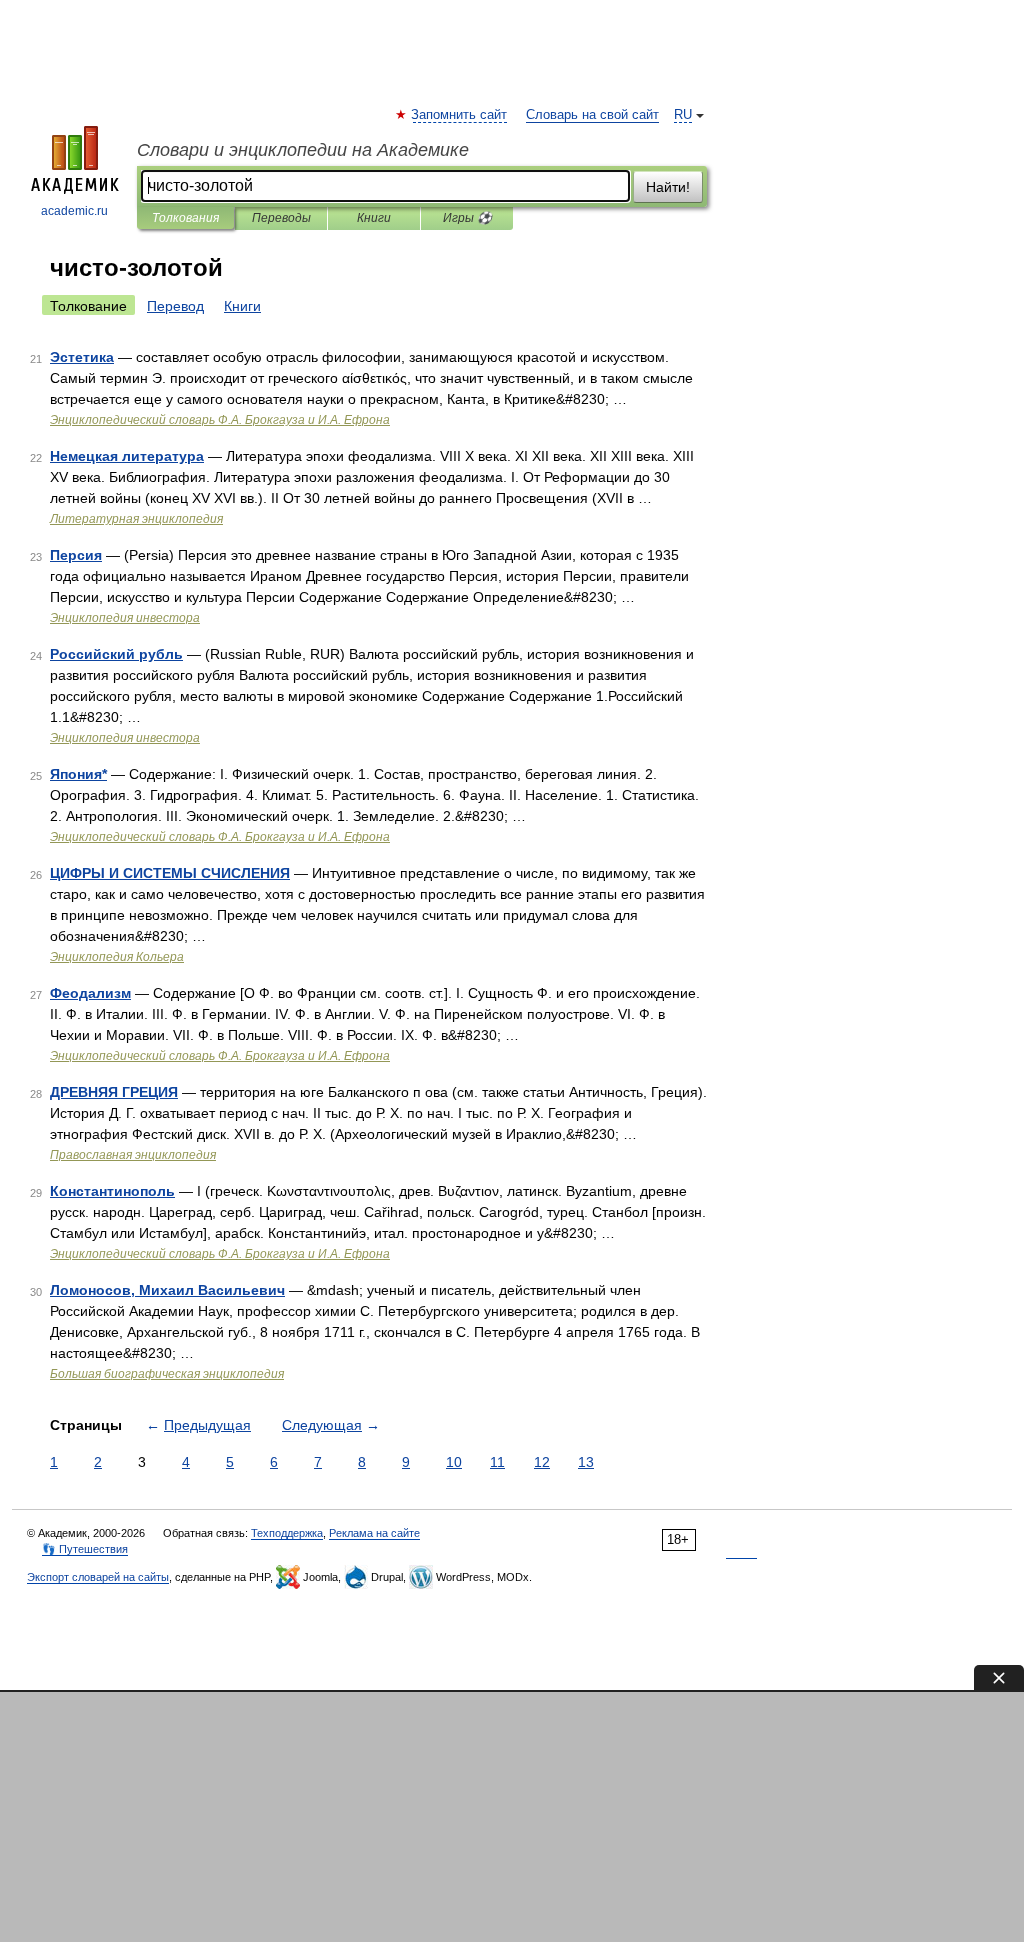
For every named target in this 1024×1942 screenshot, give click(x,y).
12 (542, 1462)
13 (586, 1462)
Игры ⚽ (467, 218)
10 (454, 1462)
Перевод (175, 306)
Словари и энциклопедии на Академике (303, 150)
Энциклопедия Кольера (117, 957)
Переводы (281, 218)
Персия (76, 555)
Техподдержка (287, 1533)
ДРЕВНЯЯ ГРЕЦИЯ (114, 1092)
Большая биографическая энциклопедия (167, 1374)
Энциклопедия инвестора (125, 618)
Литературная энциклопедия (136, 519)
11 (497, 1462)
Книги (374, 218)
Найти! (668, 187)
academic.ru (74, 211)
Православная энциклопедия (133, 1155)
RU (683, 115)
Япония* (78, 774)
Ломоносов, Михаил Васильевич (167, 1290)
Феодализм (90, 993)
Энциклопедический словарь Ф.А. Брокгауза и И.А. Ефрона (220, 420)
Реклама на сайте (374, 1533)
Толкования (185, 218)
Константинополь (112, 1191)
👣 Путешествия (85, 1549)
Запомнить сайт (460, 115)
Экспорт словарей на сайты (98, 1577)
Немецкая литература (127, 456)
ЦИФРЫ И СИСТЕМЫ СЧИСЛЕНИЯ (170, 873)
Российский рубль (116, 654)
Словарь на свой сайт (592, 115)
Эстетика (82, 357)
